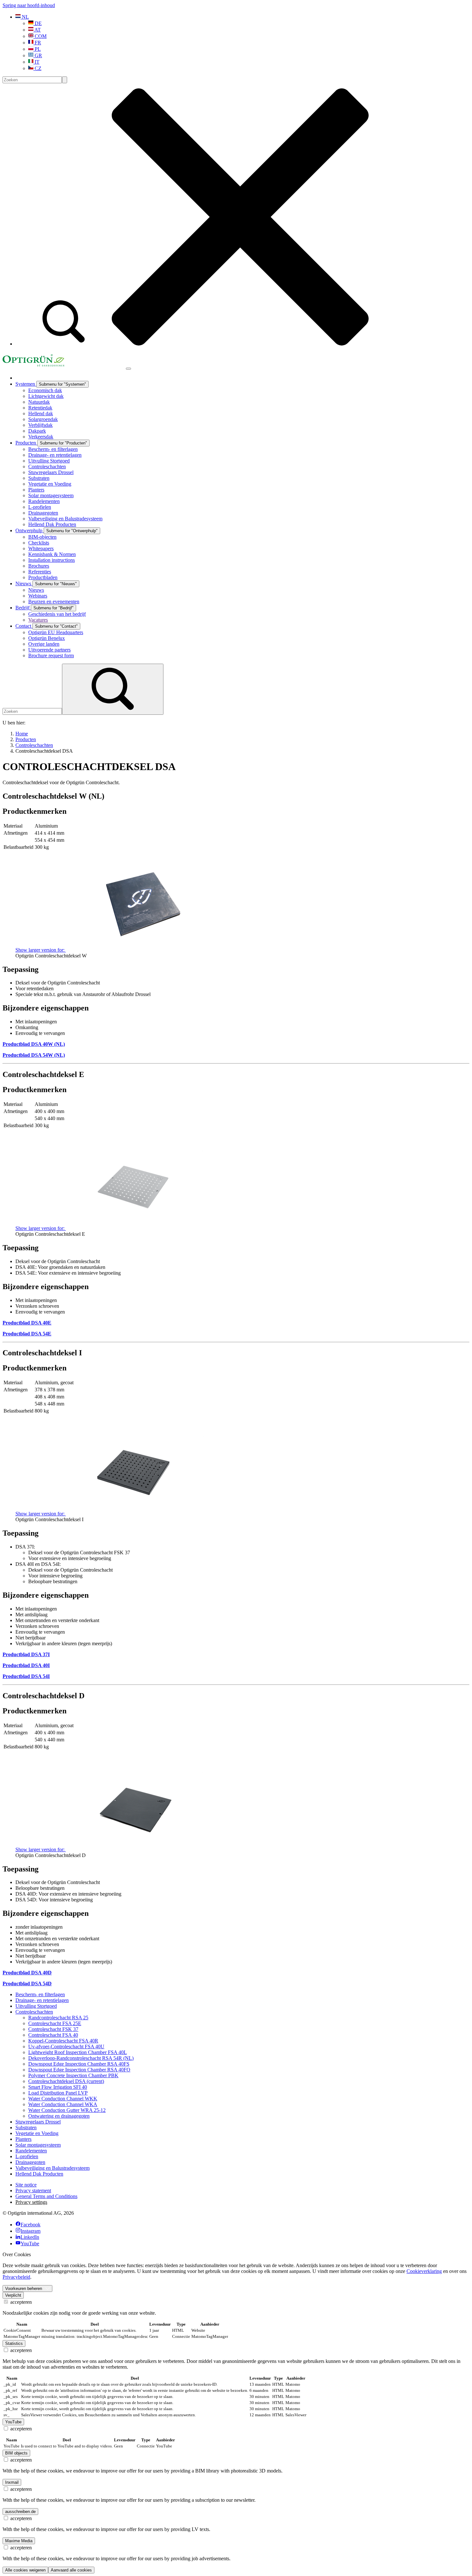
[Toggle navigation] (128, 369)
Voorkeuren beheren (24, 2289)
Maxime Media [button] (19, 2541)
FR (37, 43)
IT (36, 62)
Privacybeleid (16, 2277)
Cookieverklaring (424, 2271)
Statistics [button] (14, 2343)
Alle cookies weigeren (25, 2570)
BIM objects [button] (16, 2453)
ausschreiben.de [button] (20, 2512)
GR (38, 55)
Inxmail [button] (12, 2482)
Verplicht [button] (13, 2295)
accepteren (20, 2302)
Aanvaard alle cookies (71, 2570)
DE (38, 23)
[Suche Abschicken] (65, 80)
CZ (37, 68)
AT (37, 30)
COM (40, 36)
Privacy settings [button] (31, 2202)
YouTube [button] (13, 2422)
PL (37, 49)
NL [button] (25, 17)
